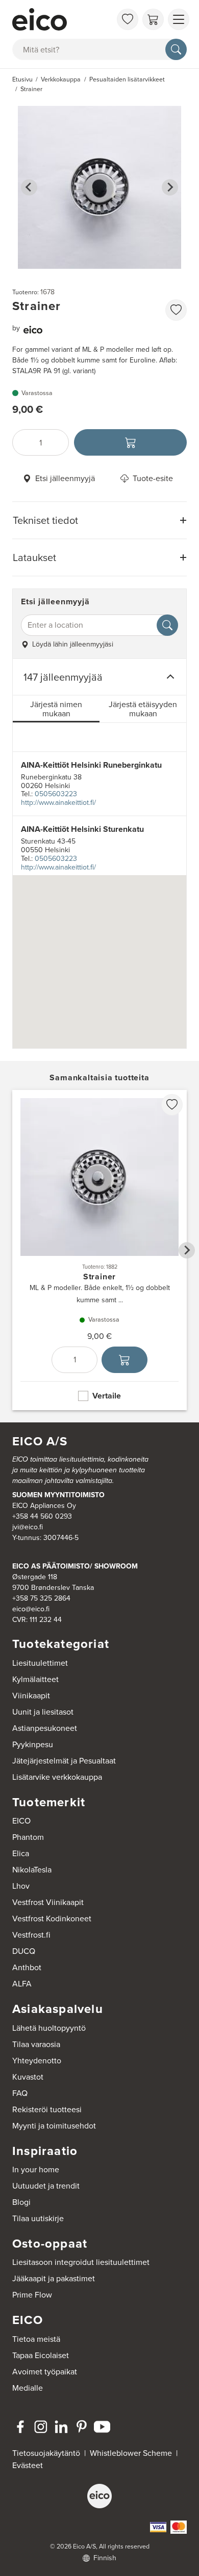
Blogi (21, 2202)
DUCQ (24, 1951)
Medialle (28, 2388)
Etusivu (22, 79)
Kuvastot (28, 2077)
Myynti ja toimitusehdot (54, 2126)
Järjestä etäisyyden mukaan (143, 709)
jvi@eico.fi (28, 1527)
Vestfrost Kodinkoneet (52, 1919)
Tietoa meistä (36, 2339)
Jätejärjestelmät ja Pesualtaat (64, 1761)
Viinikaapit (31, 1696)
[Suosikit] (128, 19)
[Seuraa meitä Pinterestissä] (82, 2427)
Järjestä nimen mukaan (56, 709)
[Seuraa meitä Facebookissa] (20, 2427)
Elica (21, 1853)
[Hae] (176, 49)
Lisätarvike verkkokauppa (57, 1777)
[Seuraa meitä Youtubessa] (102, 2427)
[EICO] (99, 2496)
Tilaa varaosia (36, 2044)
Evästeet (28, 2465)
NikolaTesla (32, 1870)
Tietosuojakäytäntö (46, 2453)
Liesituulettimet (40, 1663)
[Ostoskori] (153, 19)
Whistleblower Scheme (131, 2453)
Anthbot (27, 1967)
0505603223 (56, 794)
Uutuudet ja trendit (46, 2186)
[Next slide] (170, 187)
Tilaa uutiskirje (38, 2218)
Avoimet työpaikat (45, 2372)
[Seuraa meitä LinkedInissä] (61, 2427)
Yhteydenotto (37, 2061)
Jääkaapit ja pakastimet (54, 2278)
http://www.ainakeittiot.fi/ (58, 803)
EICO (21, 1821)
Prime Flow (32, 2295)
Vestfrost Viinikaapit (48, 1902)
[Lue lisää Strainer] (99, 1250)
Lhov (21, 1886)
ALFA (22, 1984)
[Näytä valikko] (179, 19)
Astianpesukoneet (45, 1728)
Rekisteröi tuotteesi (47, 2109)
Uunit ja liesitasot (43, 1712)
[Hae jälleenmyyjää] (167, 625)
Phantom (28, 1837)
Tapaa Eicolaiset (41, 2355)
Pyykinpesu (33, 1744)
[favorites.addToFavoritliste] (176, 310)
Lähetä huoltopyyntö (49, 2028)
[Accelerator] (62, 19)
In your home (36, 2169)
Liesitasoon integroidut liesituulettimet (81, 2262)
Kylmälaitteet (35, 1679)
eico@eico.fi (31, 1609)
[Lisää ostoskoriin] (130, 442)
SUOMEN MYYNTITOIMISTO (58, 1495)
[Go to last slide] (29, 187)
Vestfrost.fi (31, 1935)
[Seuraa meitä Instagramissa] (41, 2427)
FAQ (20, 2093)
